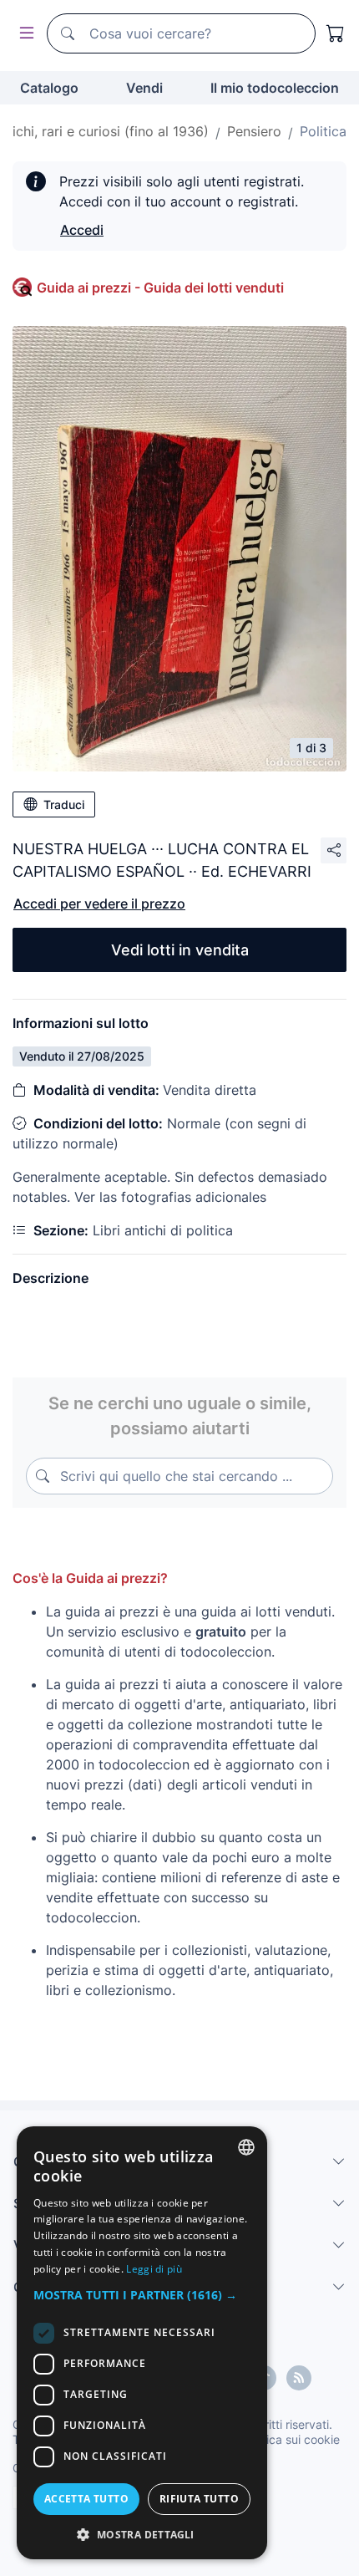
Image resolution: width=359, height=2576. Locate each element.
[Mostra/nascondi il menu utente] (23, 34)
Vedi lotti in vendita (180, 950)
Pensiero (254, 131)
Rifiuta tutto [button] (199, 2499)
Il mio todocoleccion (275, 88)
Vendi (144, 88)
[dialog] (142, 2343)
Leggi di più (154, 2269)
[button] (142, 2295)
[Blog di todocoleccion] (299, 2378)
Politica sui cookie (291, 2439)
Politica (323, 131)
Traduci (64, 804)
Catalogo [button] (49, 88)
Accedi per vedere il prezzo (99, 904)
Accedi (82, 230)
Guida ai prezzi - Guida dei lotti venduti (160, 288)
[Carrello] (336, 33)
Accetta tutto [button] (86, 2499)
